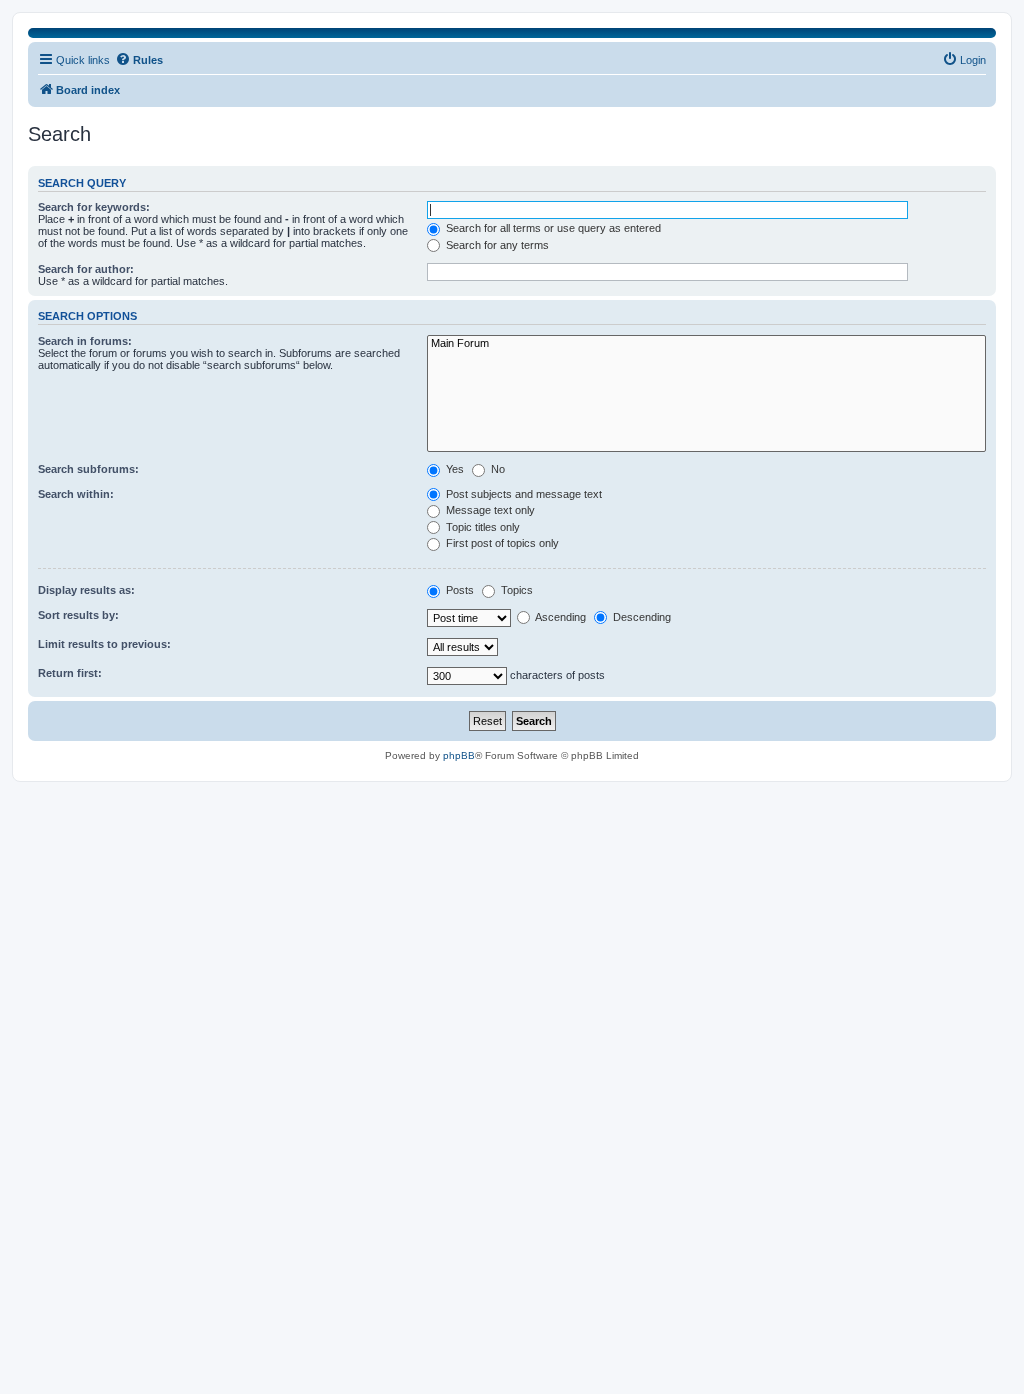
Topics (515, 590)
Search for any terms (496, 245)
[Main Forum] (706, 344)
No (496, 469)
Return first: (70, 673)
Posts (458, 590)
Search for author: (86, 269)
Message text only (489, 510)
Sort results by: (78, 615)
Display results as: (86, 590)
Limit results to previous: (104, 644)
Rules (148, 60)
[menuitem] (964, 60)
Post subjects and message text (522, 494)
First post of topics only (501, 543)
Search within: (76, 494)
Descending (640, 617)
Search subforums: (88, 469)
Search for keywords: (94, 207)
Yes (453, 469)
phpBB (459, 755)
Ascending (559, 617)
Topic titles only (481, 527)
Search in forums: (85, 341)
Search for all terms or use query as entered (552, 228)
